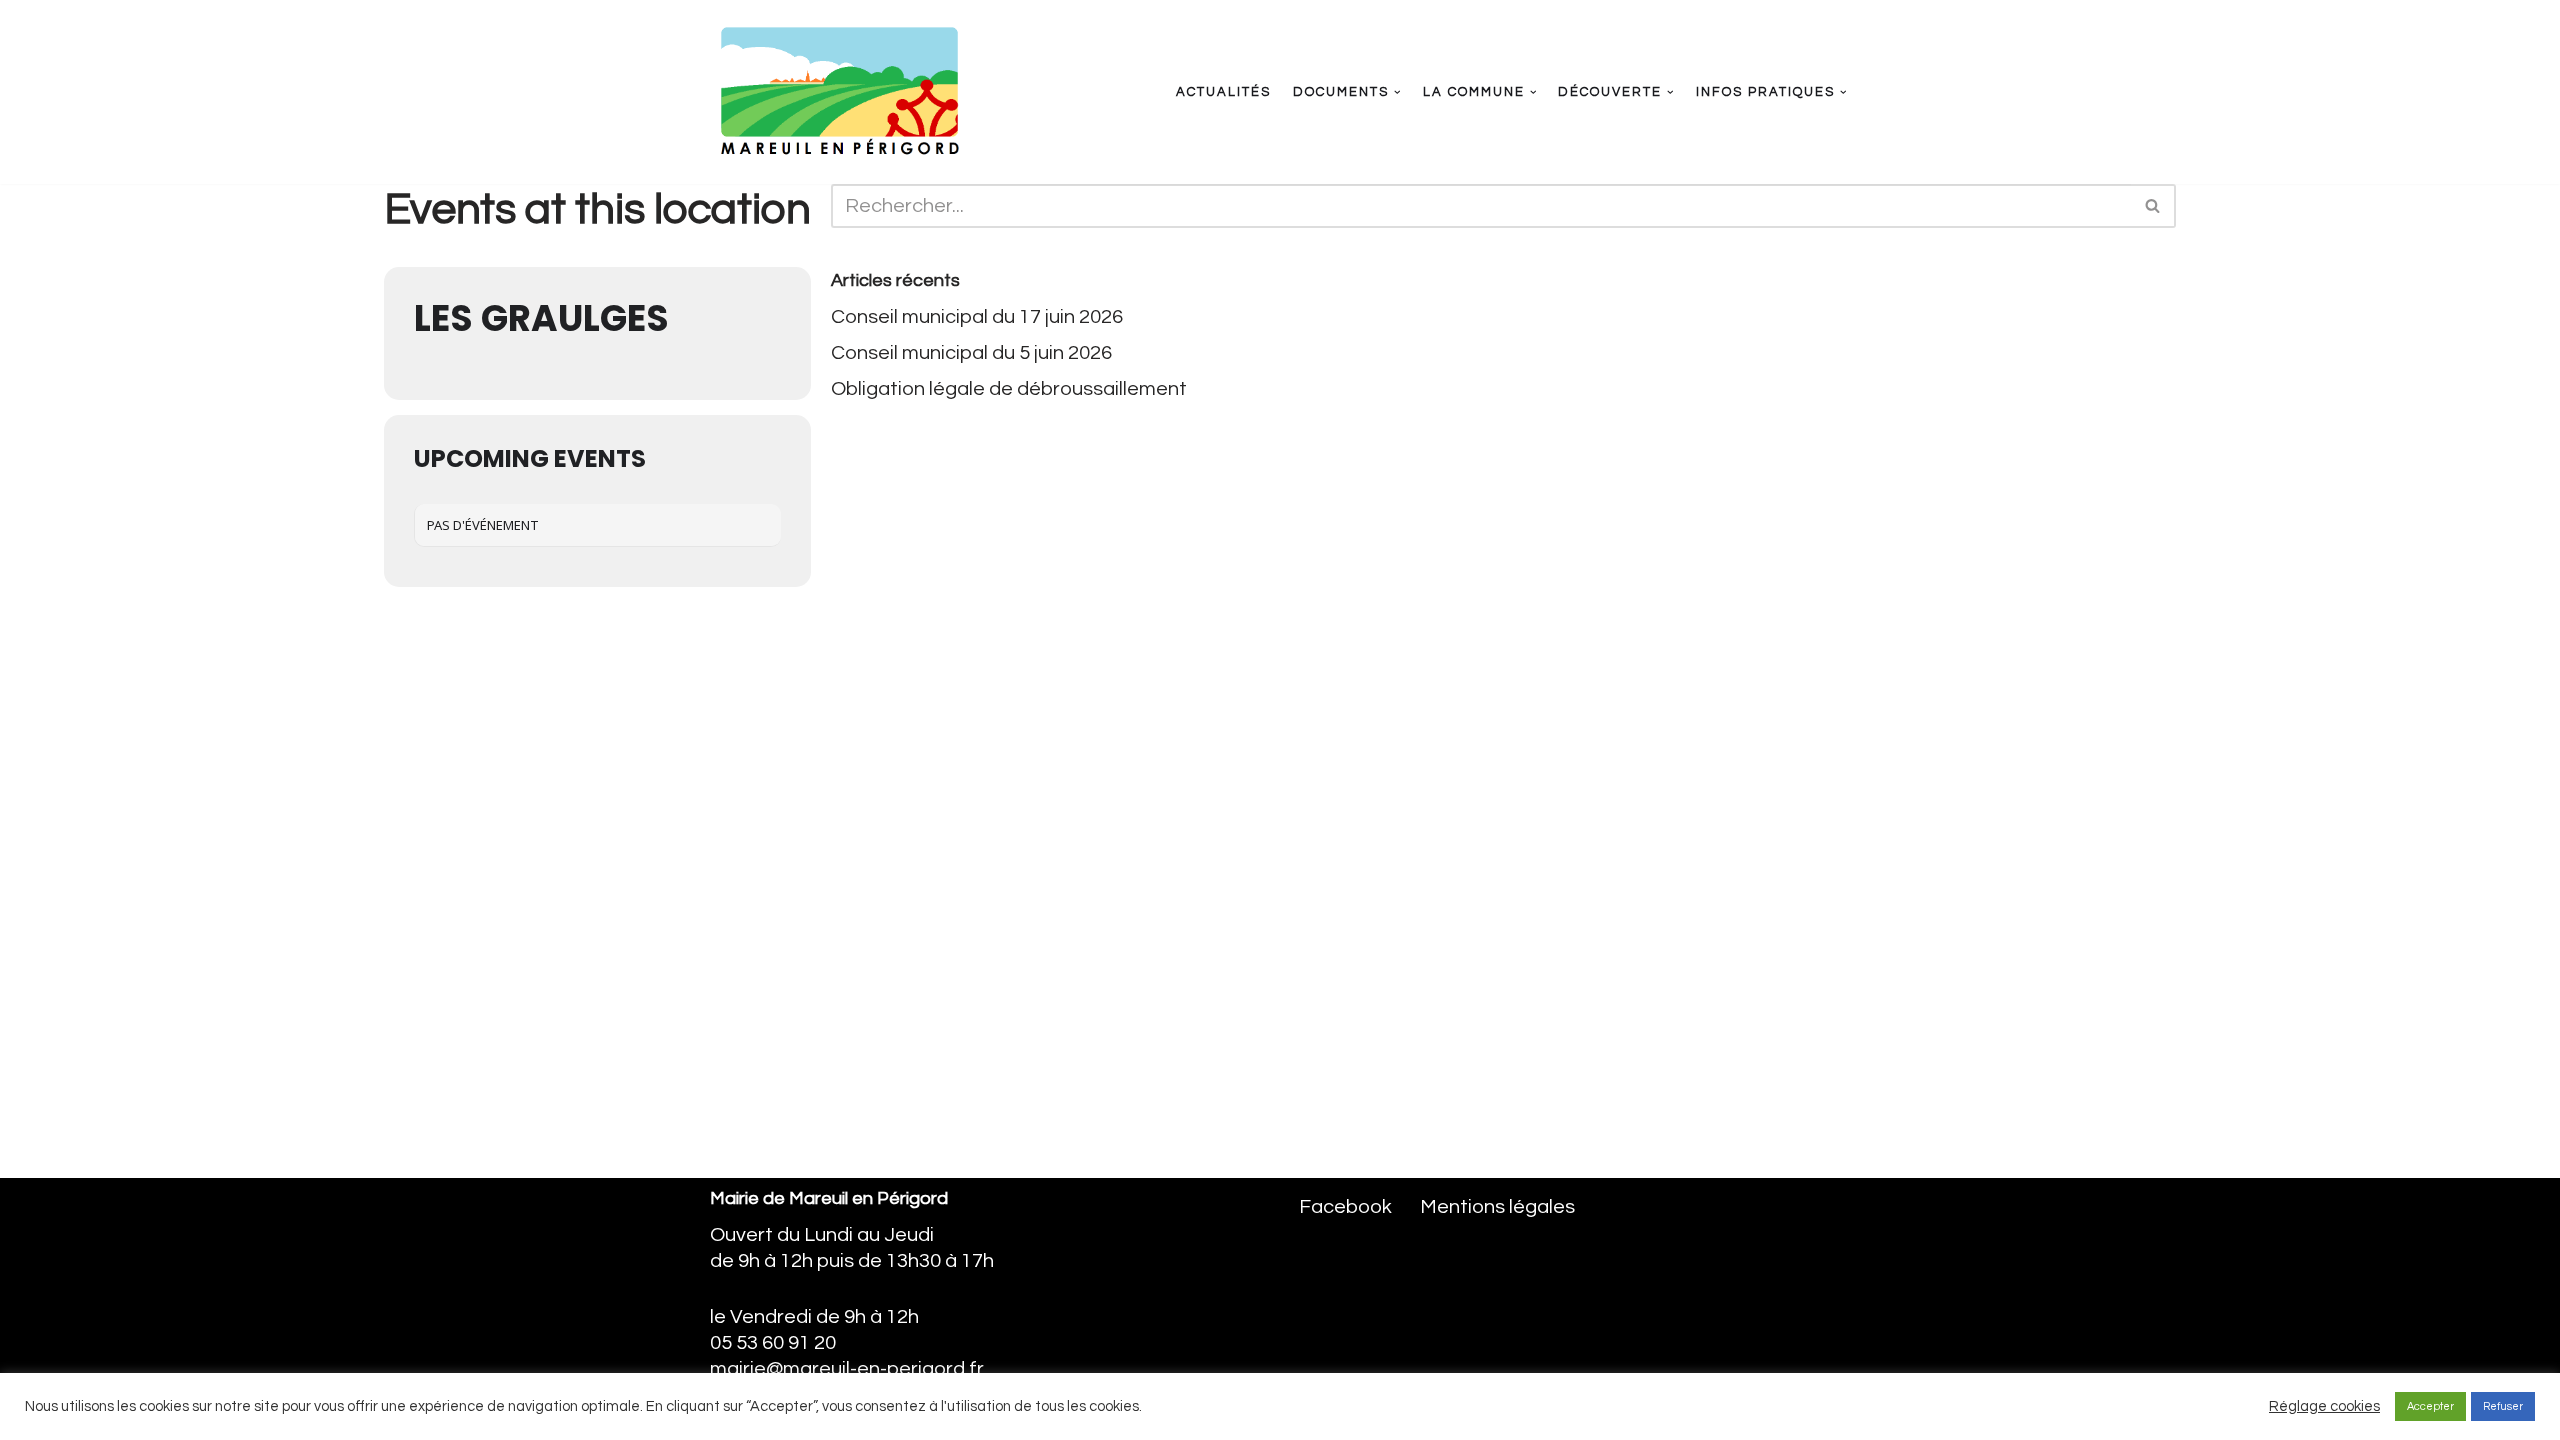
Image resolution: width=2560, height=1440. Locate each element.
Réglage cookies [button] (2324, 1406)
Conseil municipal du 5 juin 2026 (971, 353)
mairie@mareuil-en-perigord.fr (847, 1369)
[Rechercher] (2153, 206)
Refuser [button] (2503, 1406)
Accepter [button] (2430, 1406)
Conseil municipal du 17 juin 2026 (977, 317)
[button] (1397, 92)
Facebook (1345, 1207)
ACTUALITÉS (1223, 92)
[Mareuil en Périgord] (837, 92)
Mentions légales (1497, 1207)
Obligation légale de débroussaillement (1009, 389)
